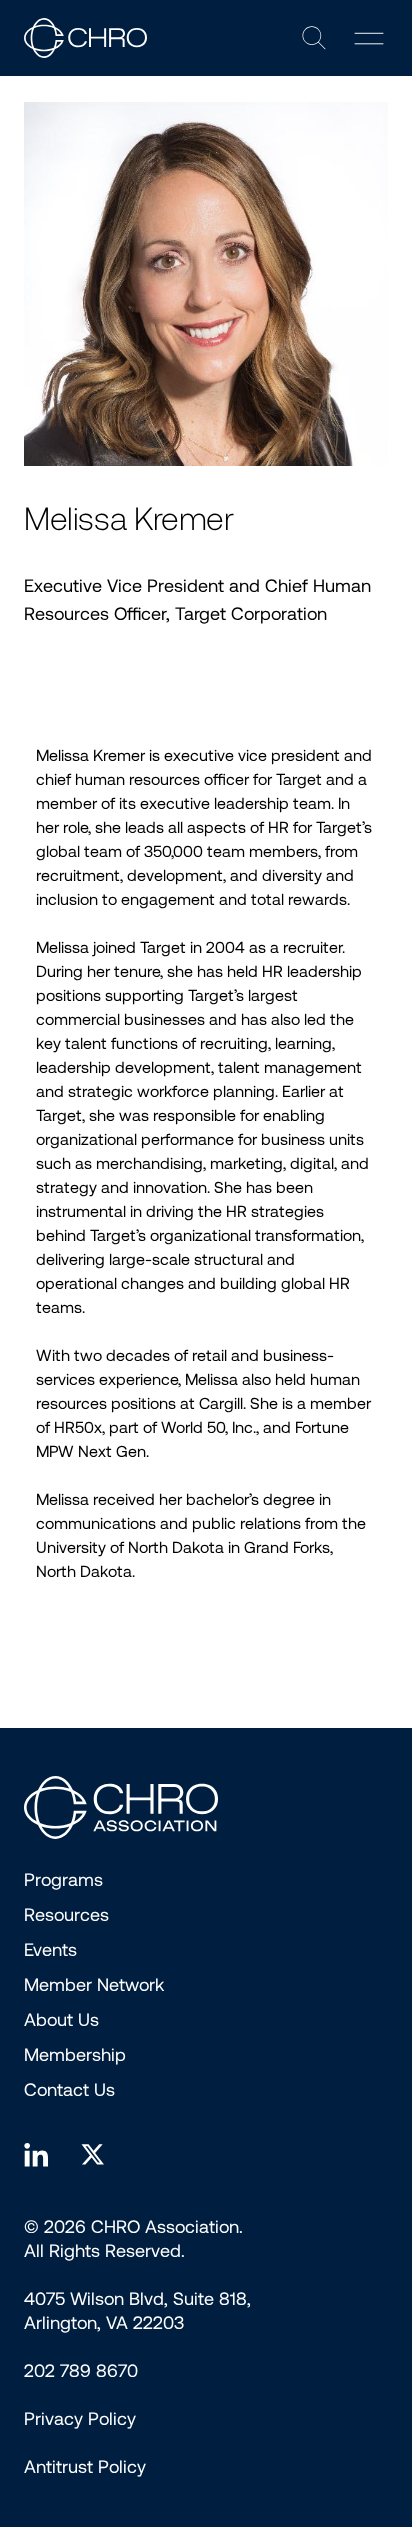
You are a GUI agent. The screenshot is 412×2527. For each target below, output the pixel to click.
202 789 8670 (81, 2371)
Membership (75, 2055)
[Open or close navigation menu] (369, 38)
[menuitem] (80, 2419)
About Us (61, 2020)
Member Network (94, 1985)
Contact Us (69, 2090)
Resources (66, 1915)
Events (50, 1950)
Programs (63, 1880)
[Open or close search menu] (314, 38)
